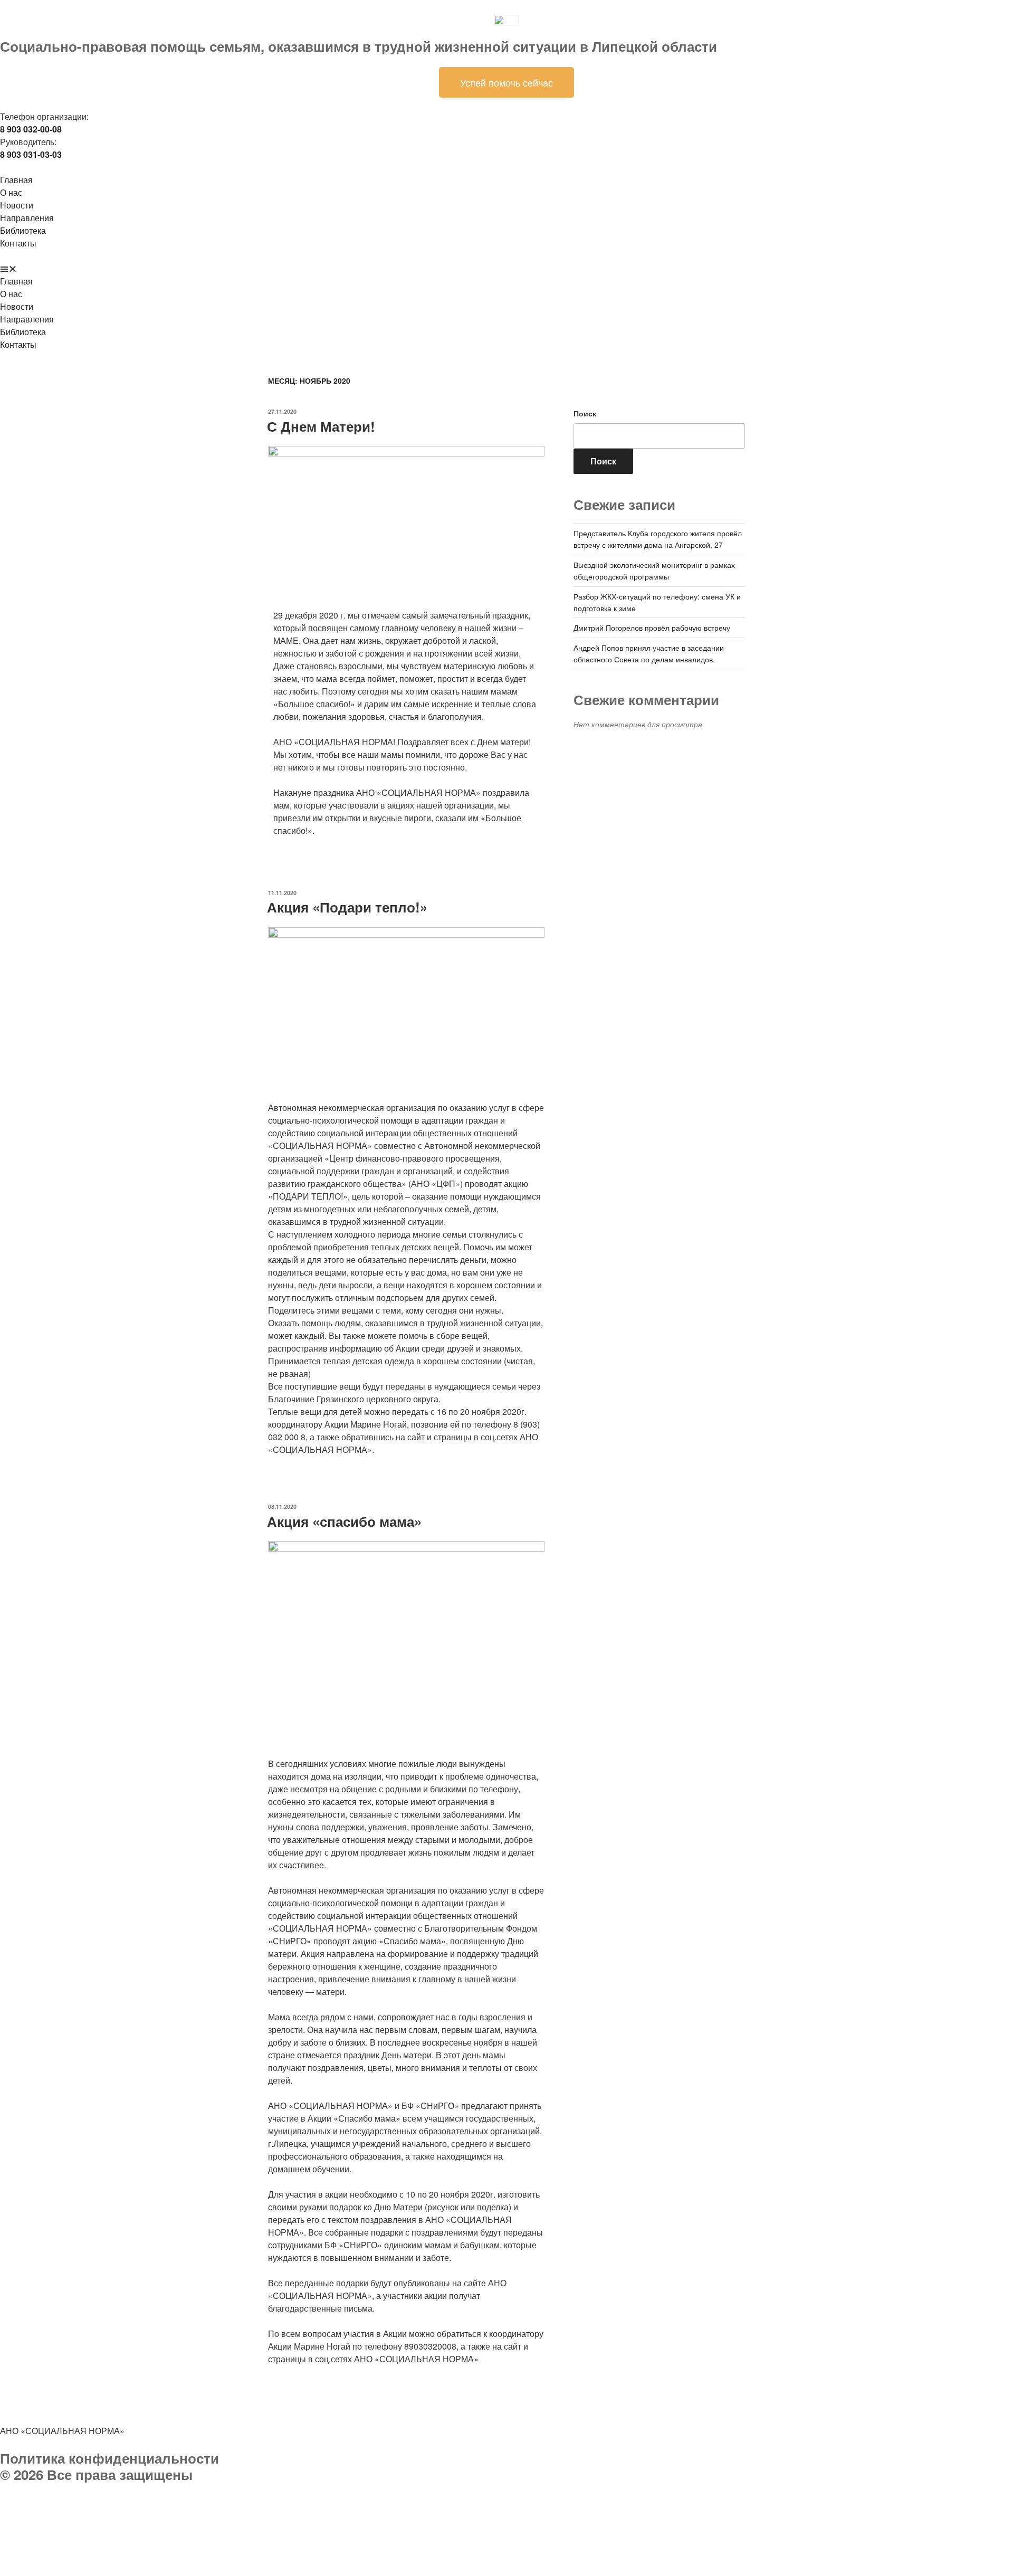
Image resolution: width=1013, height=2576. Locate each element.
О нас (11, 192)
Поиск (585, 413)
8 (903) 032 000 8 (124, 2501)
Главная (16, 180)
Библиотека (23, 230)
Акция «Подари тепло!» (347, 907)
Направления (27, 218)
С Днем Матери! (321, 426)
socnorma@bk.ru (60, 2527)
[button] (506, 269)
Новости (17, 205)
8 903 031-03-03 (89, 2514)
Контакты (18, 243)
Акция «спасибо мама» (344, 1521)
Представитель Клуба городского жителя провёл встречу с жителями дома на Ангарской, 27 (658, 539)
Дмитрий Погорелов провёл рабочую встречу (652, 628)
